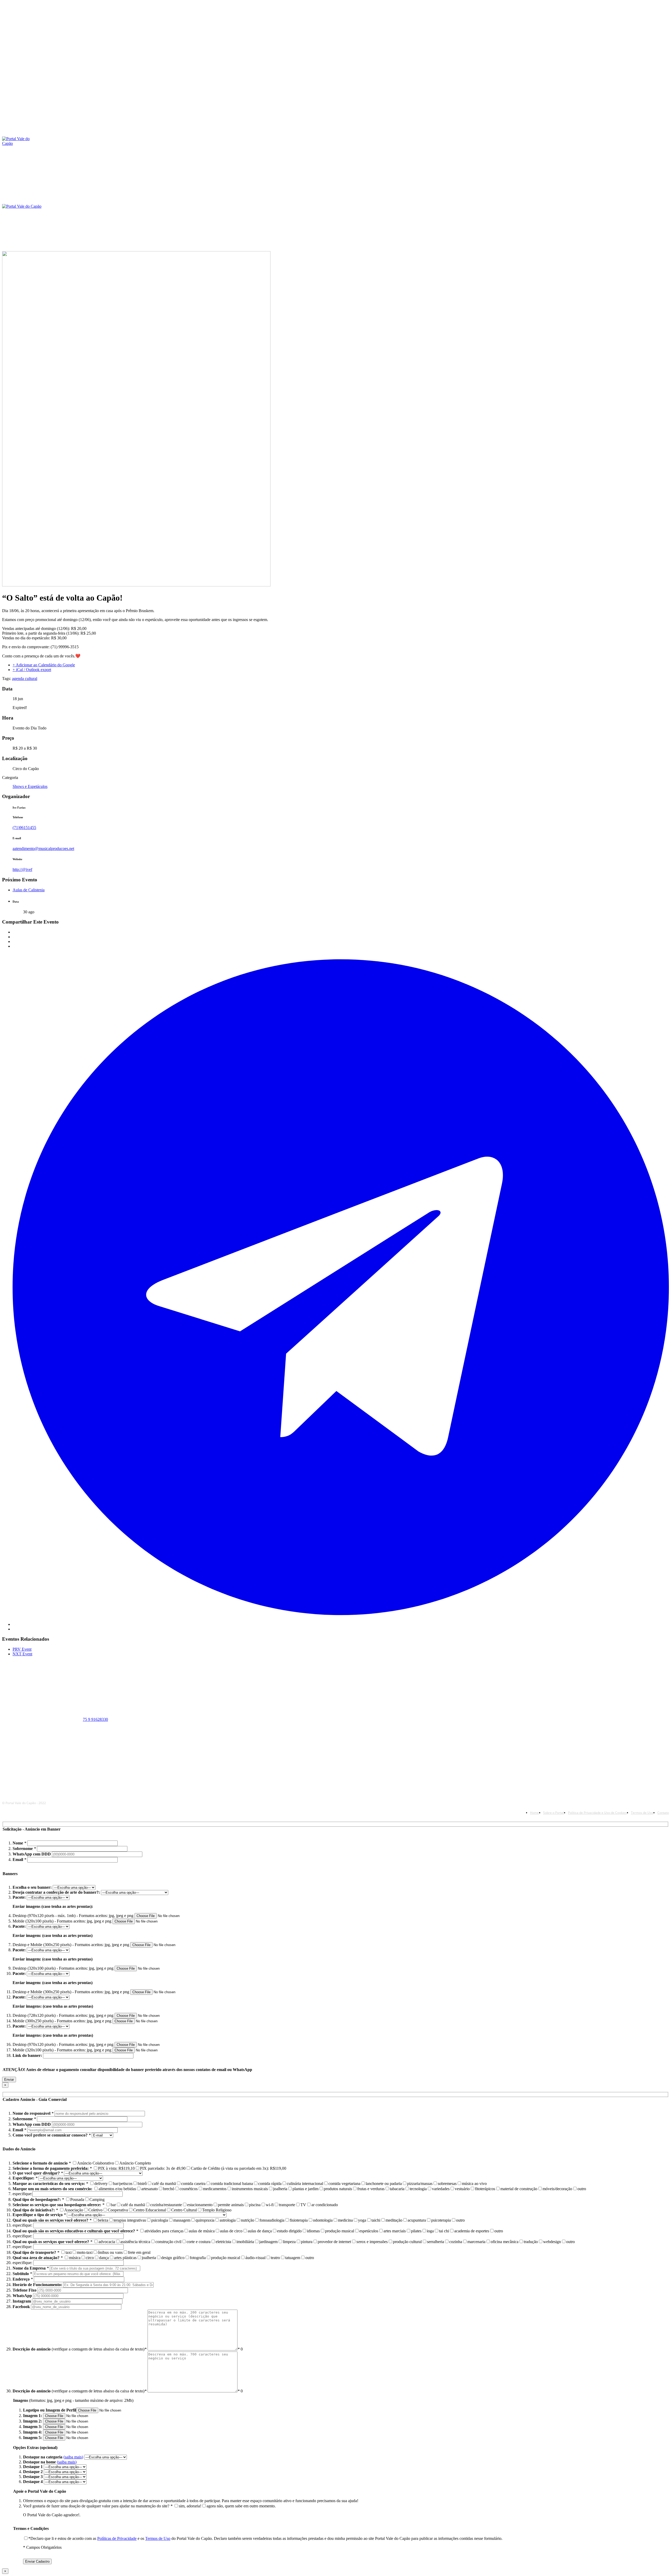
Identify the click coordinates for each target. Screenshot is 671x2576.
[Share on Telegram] (341, 1624)
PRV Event (22, 1649)
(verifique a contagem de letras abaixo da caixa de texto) (80, 2349)
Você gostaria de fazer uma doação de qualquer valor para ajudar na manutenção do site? (98, 2506)
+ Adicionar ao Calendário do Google (44, 665)
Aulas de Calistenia (29, 890)
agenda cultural (25, 679)
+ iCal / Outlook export (32, 670)
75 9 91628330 (95, 1719)
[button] (458, 220)
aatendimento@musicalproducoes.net (43, 848)
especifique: (22, 2194)
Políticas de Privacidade (117, 2538)
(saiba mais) (73, 2457)
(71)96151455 (24, 828)
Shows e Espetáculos (30, 786)
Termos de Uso (158, 2538)
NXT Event (22, 1654)
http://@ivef (22, 869)
